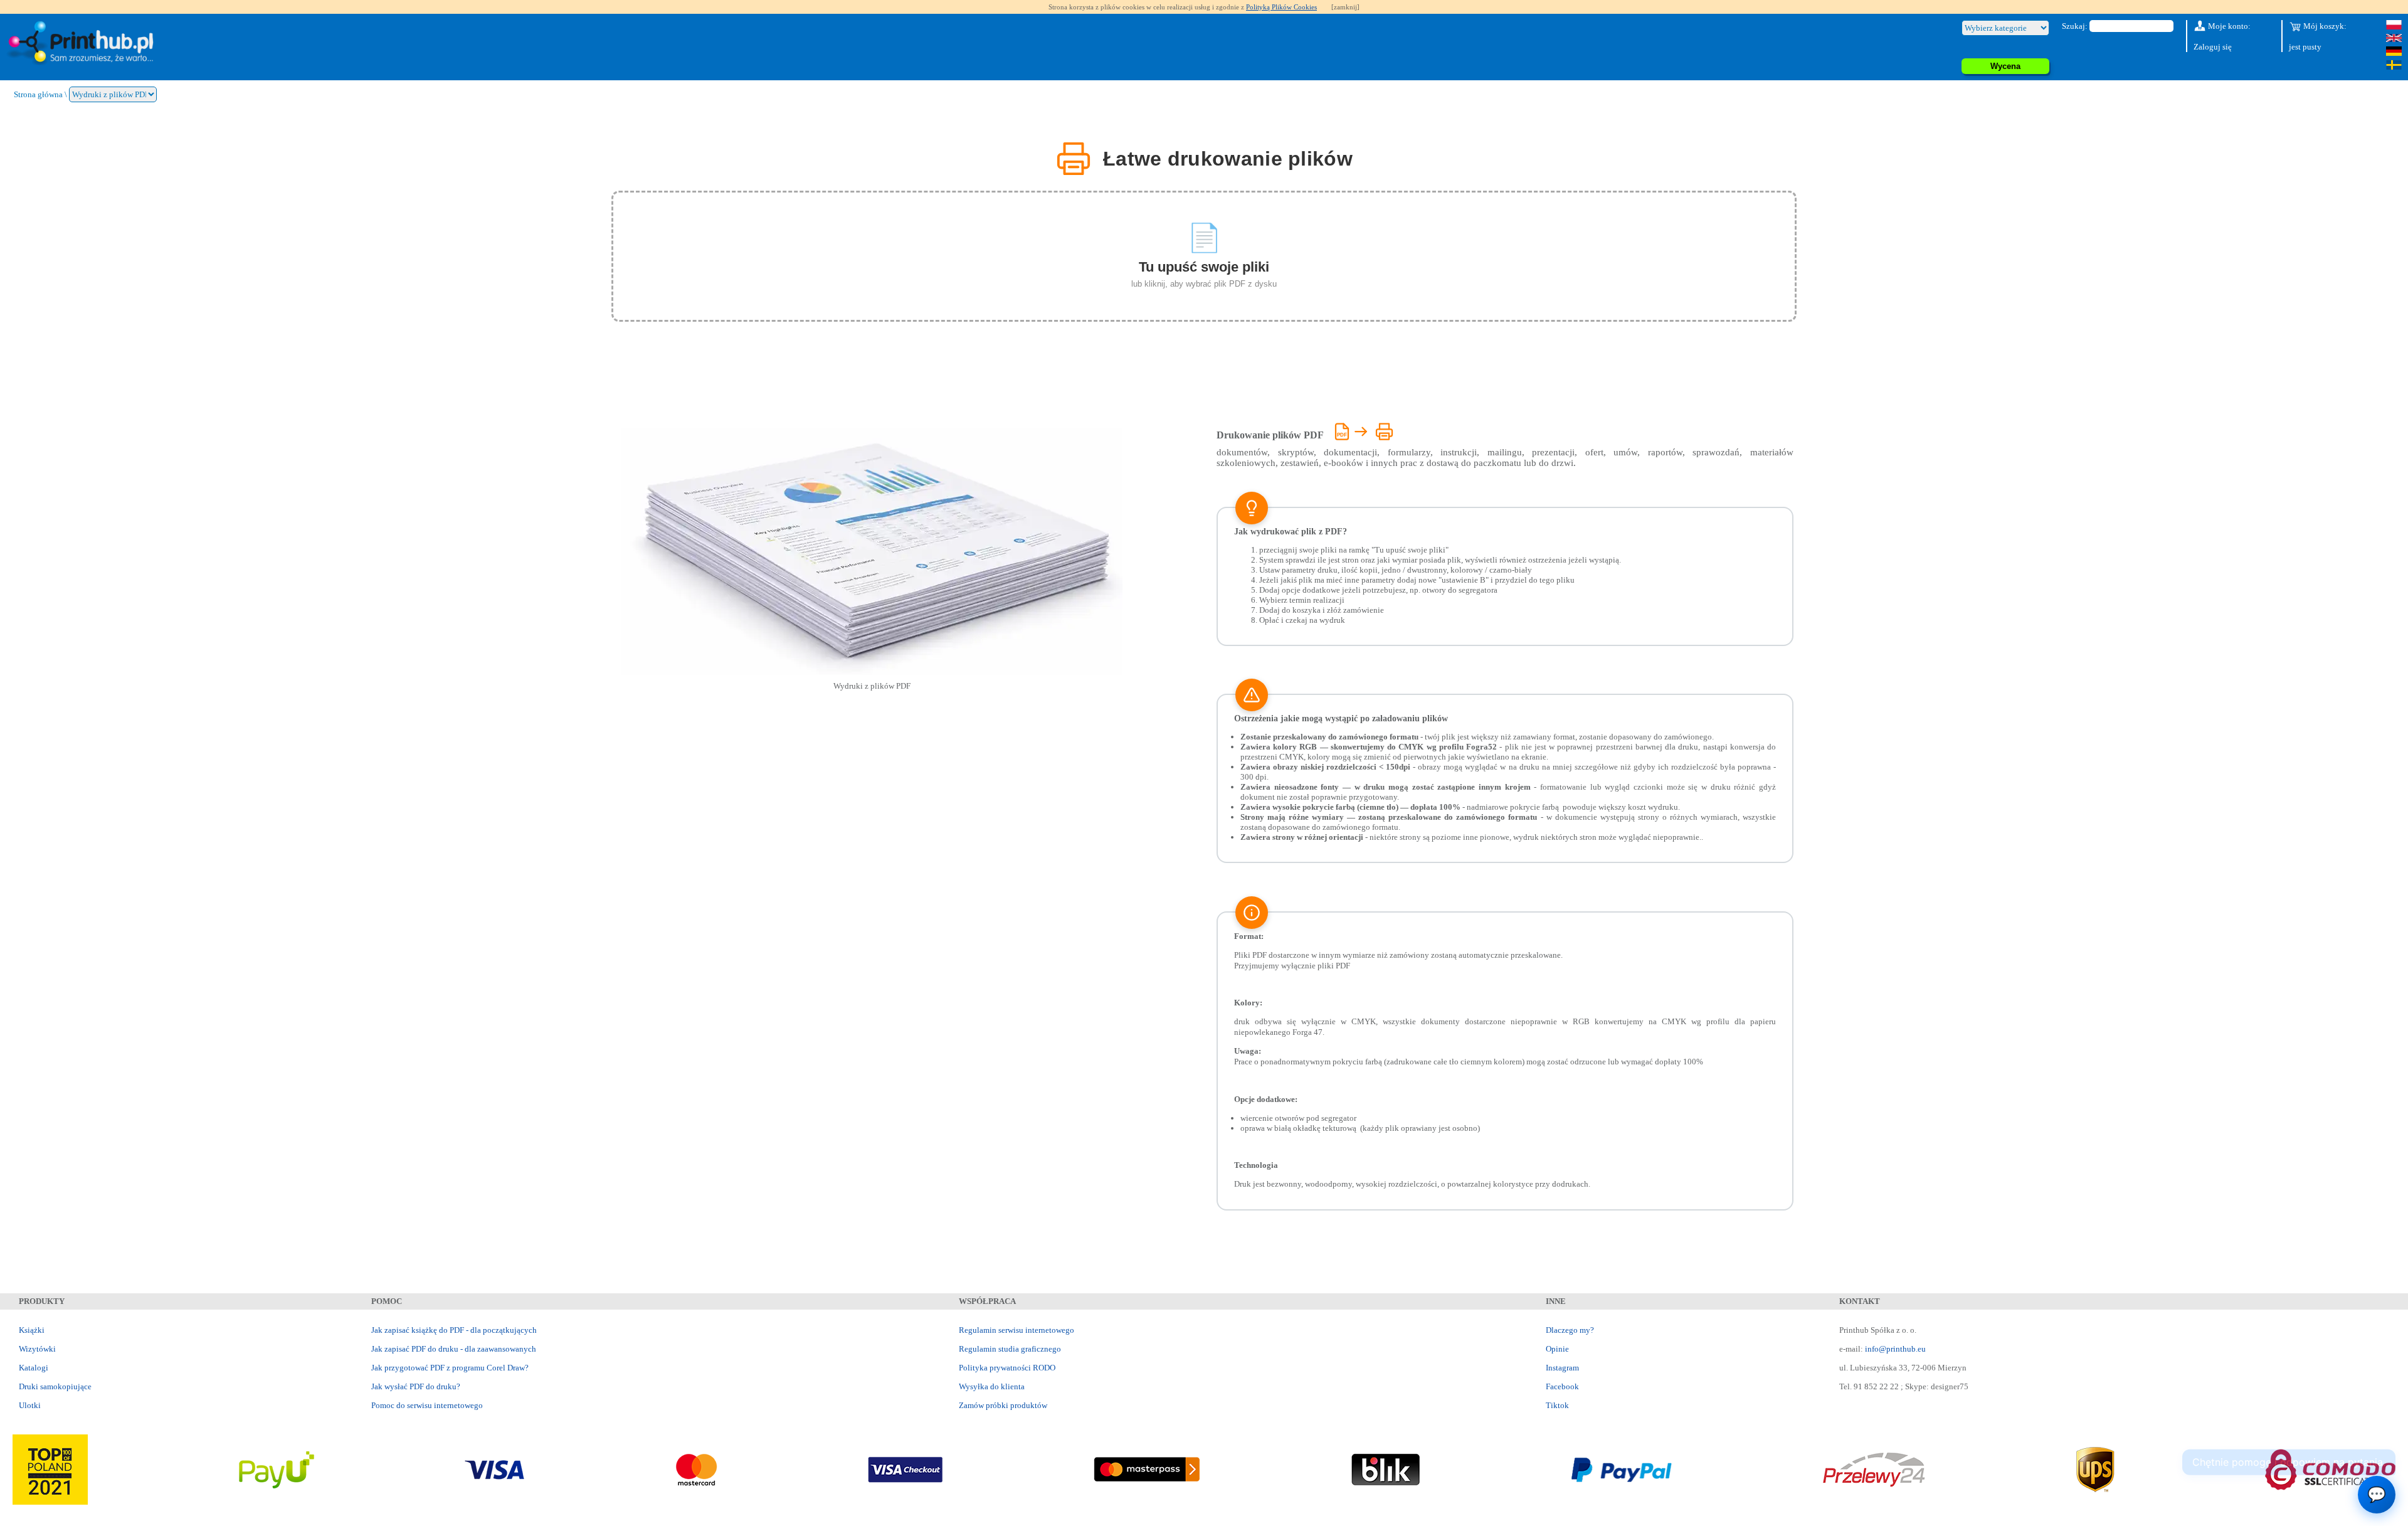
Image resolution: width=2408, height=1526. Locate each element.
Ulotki (30, 1405)
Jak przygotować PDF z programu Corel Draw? (450, 1368)
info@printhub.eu (1895, 1349)
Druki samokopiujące (55, 1386)
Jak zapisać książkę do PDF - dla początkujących (454, 1330)
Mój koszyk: (2324, 26)
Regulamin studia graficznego (1010, 1349)
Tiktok (1557, 1405)
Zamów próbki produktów (1003, 1405)
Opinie (1557, 1349)
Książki (32, 1330)
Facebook (1562, 1386)
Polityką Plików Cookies (1281, 7)
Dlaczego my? (1570, 1330)
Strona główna (38, 94)
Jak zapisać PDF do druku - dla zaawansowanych (454, 1349)
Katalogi (34, 1368)
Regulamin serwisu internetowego (1017, 1330)
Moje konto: (2228, 26)
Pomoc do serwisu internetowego (427, 1405)
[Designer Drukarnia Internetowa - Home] (83, 44)
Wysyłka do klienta (992, 1386)
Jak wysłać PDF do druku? (416, 1386)
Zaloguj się (2213, 47)
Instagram (1562, 1368)
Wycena (2005, 66)
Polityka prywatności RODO (1007, 1368)
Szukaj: (2075, 26)
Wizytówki (37, 1349)
